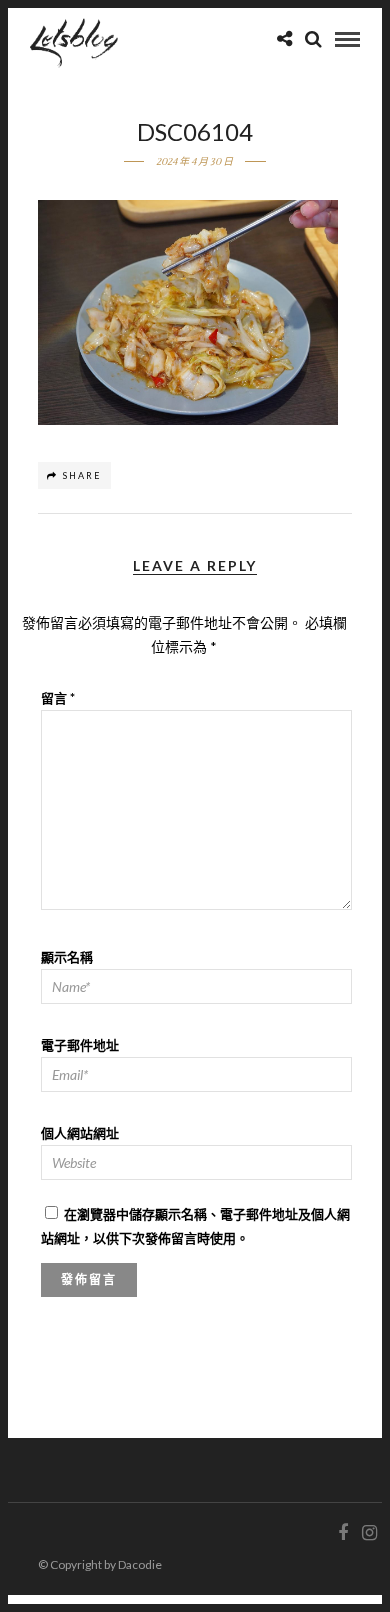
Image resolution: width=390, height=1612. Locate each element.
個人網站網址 (80, 1133)
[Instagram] (369, 1533)
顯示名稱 (67, 957)
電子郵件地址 (80, 1045)
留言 (58, 698)
